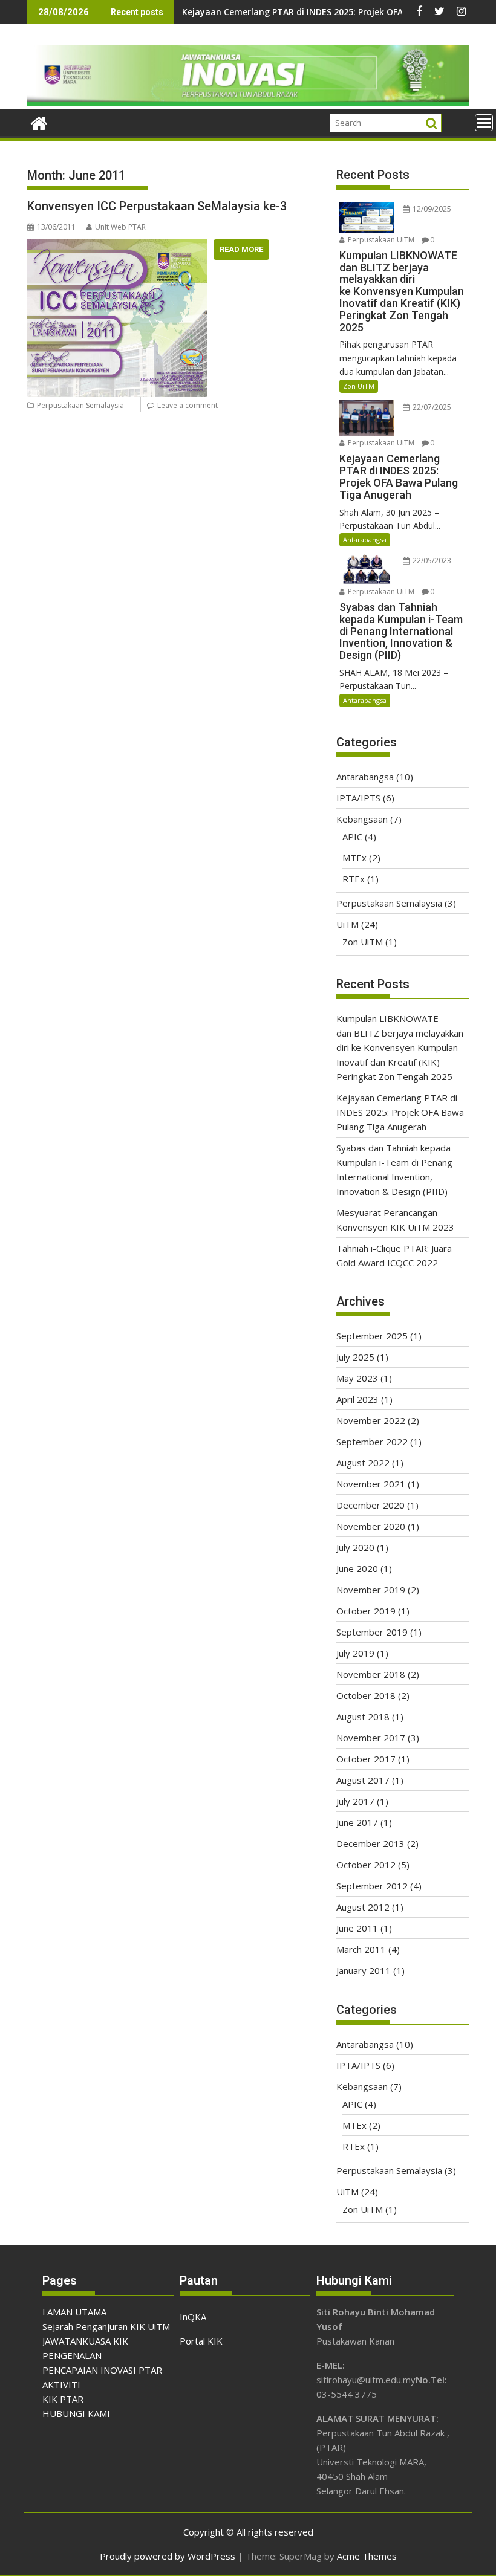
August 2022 (363, 1463)
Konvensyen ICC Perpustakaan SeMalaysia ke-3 (157, 206)
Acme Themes (367, 2556)
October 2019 (366, 1611)
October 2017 (366, 1759)
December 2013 (370, 1843)
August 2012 (363, 1907)
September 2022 (372, 1442)
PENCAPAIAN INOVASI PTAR (102, 2370)
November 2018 (371, 1674)
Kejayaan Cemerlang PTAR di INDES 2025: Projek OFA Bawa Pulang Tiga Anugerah (400, 1112)
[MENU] (484, 123)
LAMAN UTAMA (74, 2312)
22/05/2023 (431, 561)
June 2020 (357, 1568)
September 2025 (372, 1336)
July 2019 (355, 1653)
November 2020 (371, 1526)
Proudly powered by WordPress (168, 2556)
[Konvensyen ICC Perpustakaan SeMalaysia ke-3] (117, 247)
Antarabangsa (365, 539)
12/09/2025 (431, 209)
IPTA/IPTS (358, 798)
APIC (352, 837)
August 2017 (363, 1780)
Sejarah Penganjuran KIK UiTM (106, 2326)
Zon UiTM (359, 386)
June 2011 (357, 1928)
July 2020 (355, 1547)
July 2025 (355, 1357)
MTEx (354, 858)
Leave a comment (188, 405)
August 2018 (363, 1717)
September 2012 (372, 1886)
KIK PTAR (63, 2399)
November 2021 (371, 1484)
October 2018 (366, 1695)
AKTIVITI (61, 2384)
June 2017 (357, 1822)
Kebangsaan (362, 819)
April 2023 (357, 1399)
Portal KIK (201, 2341)
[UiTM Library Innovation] (248, 102)
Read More (241, 249)
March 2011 (361, 1949)
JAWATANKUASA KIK (85, 2341)
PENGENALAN (72, 2355)
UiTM (348, 924)
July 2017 (355, 1801)
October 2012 (366, 1865)
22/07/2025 (431, 407)
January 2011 (364, 1970)
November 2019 (371, 1590)
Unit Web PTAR (120, 227)
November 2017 (371, 1738)
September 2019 (372, 1632)
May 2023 (357, 1378)
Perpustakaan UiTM (380, 240)
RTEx (354, 879)
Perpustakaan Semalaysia (80, 405)
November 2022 (371, 1420)
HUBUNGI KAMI (76, 2413)
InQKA (193, 2317)
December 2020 (370, 1505)
